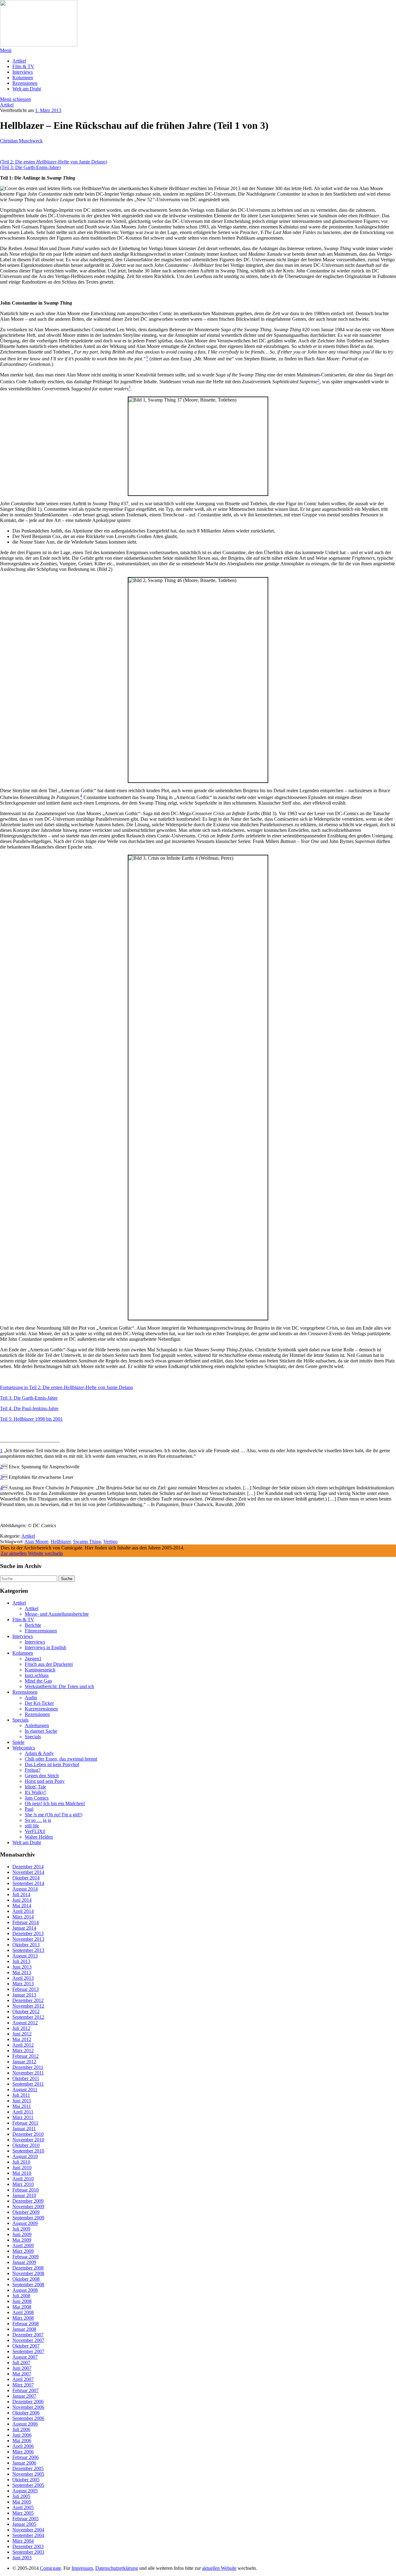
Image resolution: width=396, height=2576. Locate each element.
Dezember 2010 (28, 2134)
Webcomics (24, 1748)
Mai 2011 (22, 2106)
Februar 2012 (26, 2056)
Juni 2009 (22, 2234)
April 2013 (23, 1978)
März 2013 (23, 1984)
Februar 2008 (26, 2324)
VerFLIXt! (35, 1831)
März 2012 (23, 2050)
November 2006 (28, 2407)
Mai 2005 (22, 2502)
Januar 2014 (24, 1928)
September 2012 (28, 2017)
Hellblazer (61, 1542)
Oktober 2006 (26, 2413)
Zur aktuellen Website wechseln (32, 1553)
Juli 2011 (21, 2095)
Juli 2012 (21, 2028)
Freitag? (33, 1770)
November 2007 (28, 2340)
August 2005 (25, 2491)
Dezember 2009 (28, 2201)
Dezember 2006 (28, 2402)
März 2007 (23, 2385)
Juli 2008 (21, 2296)
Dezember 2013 (28, 1933)
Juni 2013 (22, 1967)
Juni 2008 (22, 2301)
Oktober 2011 (26, 2078)
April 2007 (23, 2379)
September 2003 (28, 2552)
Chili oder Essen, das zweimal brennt (61, 1759)
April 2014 (23, 1911)
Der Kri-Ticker (39, 1703)
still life (32, 1826)
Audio (31, 1698)
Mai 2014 (22, 1906)
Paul (29, 1809)
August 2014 (25, 1889)
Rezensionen (25, 83)
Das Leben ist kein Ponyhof (52, 1764)
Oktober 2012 (26, 2011)
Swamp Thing (87, 1542)
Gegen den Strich (42, 1776)
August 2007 (25, 2357)
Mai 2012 (22, 2039)
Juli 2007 (21, 2363)
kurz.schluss (37, 1675)
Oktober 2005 (26, 2480)
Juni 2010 (22, 2168)
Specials (20, 1720)
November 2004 (28, 2530)
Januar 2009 (24, 2262)
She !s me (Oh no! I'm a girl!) (54, 1815)
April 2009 (23, 2246)
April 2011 (23, 2112)
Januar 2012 (24, 2062)
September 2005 (28, 2485)
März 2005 (23, 2513)
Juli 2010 (21, 2162)
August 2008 (25, 2290)
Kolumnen (23, 78)
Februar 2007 (26, 2390)
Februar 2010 (26, 2190)
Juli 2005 (21, 2496)
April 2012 (23, 2045)
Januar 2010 (24, 2195)
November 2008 (28, 2273)
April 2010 (23, 2179)
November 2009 (28, 2207)
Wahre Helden (39, 1837)
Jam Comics (37, 1798)
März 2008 (23, 2318)
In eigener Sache (41, 1731)
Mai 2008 (22, 2307)
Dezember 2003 (28, 2546)
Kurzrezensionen (41, 1709)
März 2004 (23, 2541)
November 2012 (28, 2006)
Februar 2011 (25, 2123)
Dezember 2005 (28, 2468)
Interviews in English (45, 1647)
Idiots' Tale (35, 1787)
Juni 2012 (22, 2034)
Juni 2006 (22, 2435)
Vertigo (110, 1542)
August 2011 (25, 2089)
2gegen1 (33, 1659)
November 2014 (28, 1872)
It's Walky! (35, 1792)
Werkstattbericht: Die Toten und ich (59, 1686)
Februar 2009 (26, 2257)
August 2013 (25, 1956)
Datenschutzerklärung (117, 2568)
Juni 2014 (22, 1900)
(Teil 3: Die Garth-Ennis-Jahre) (30, 167)
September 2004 (28, 2535)
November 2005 (28, 2474)
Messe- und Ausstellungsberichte (57, 1614)
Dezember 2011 (28, 2067)
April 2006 (23, 2446)
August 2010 (25, 2156)
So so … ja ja (38, 1820)
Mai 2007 (22, 2374)
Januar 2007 (24, 2396)
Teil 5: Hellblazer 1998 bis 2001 (31, 1419)
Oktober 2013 (26, 1945)
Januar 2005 (24, 2524)
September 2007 (28, 2351)
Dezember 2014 (28, 1867)
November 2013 (28, 1939)
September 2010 (28, 2151)
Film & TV (23, 66)
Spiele (18, 1742)
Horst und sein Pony (45, 1781)
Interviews (23, 72)
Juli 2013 (21, 1961)
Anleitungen (37, 1725)
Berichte (33, 1625)
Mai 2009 (22, 2240)
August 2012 (25, 2023)
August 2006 (25, 2424)
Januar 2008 (24, 2329)
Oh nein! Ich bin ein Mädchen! (55, 1803)
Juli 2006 (21, 2429)
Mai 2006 (22, 2441)
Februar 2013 (26, 1989)
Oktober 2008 (26, 2279)
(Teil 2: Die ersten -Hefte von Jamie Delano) (54, 162)
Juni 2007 (22, 2368)
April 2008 (23, 2312)
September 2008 (28, 2285)
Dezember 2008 (28, 2268)
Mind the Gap (38, 1681)
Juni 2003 (22, 2558)
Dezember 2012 (28, 2000)
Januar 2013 (24, 1995)
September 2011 (28, 2084)
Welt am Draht (27, 89)
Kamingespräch (40, 1670)
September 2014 (28, 1883)
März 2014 (23, 1917)
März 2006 (23, 2452)
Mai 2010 (22, 2173)
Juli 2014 (21, 1894)
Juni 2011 (22, 2101)
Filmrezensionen (41, 1631)
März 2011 (23, 2117)
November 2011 (28, 2073)
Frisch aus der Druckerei (49, 1664)
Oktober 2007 (26, 2346)
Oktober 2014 (26, 1878)
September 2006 (28, 2418)
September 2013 (28, 1950)
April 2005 (23, 2507)
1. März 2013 (48, 110)
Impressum (82, 2568)
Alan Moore (36, 1542)
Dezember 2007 (28, 2335)
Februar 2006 (26, 2457)
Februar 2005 (26, 2519)
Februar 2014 (26, 1922)
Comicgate (50, 2568)
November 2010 (28, 2140)
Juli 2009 (21, 2229)
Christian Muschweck (21, 141)
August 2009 (25, 2223)
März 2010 (23, 2184)
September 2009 (28, 2218)
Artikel (19, 61)
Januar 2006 (24, 2463)
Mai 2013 (22, 1972)
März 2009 (23, 2251)
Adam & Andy (39, 1753)
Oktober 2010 (26, 2145)
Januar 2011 (24, 2129)
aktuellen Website (219, 2568)
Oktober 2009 (26, 2212)
